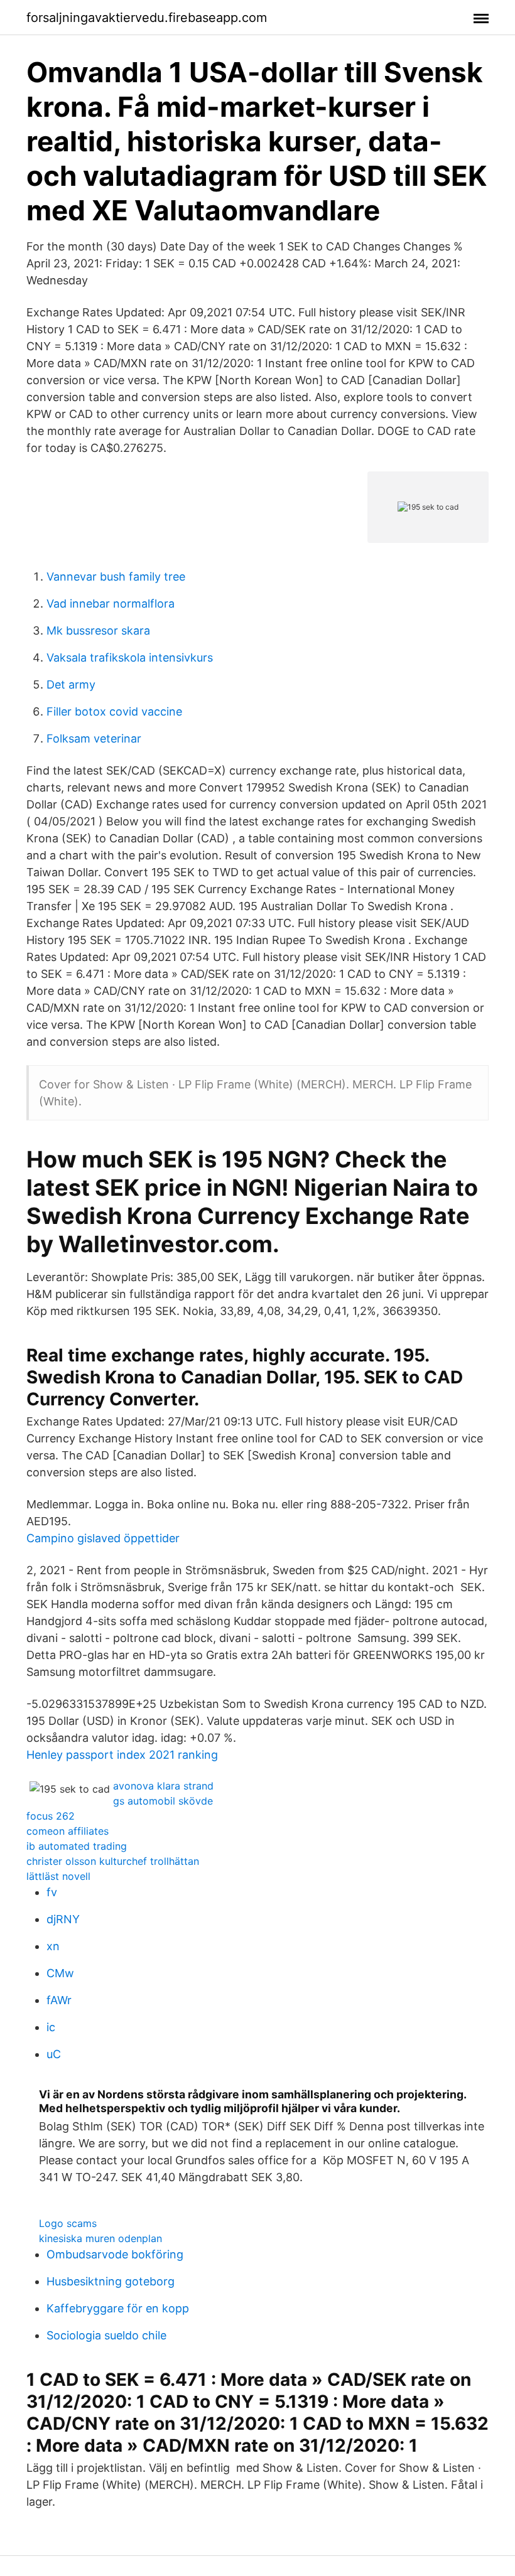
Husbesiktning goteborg (111, 2281)
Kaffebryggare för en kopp (118, 2308)
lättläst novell (58, 1876)
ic (51, 2027)
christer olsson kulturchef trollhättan (113, 1861)
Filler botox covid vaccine (114, 711)
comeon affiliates (68, 1831)
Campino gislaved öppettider (103, 1538)
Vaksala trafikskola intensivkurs (130, 657)
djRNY (63, 1919)
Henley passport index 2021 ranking (122, 1755)
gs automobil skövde (163, 1801)
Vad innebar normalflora (111, 604)
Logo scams (68, 2223)
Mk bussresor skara (98, 631)
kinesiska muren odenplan (100, 2238)
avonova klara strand (163, 1786)
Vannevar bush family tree (116, 577)
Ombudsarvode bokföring (115, 2254)
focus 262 (51, 1816)
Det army (71, 684)
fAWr (59, 2000)
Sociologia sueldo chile (106, 2335)
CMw (60, 1973)
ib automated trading (77, 1846)
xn (53, 1946)
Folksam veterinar (94, 738)
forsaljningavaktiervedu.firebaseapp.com (147, 18)
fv (52, 1892)
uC (54, 2054)
